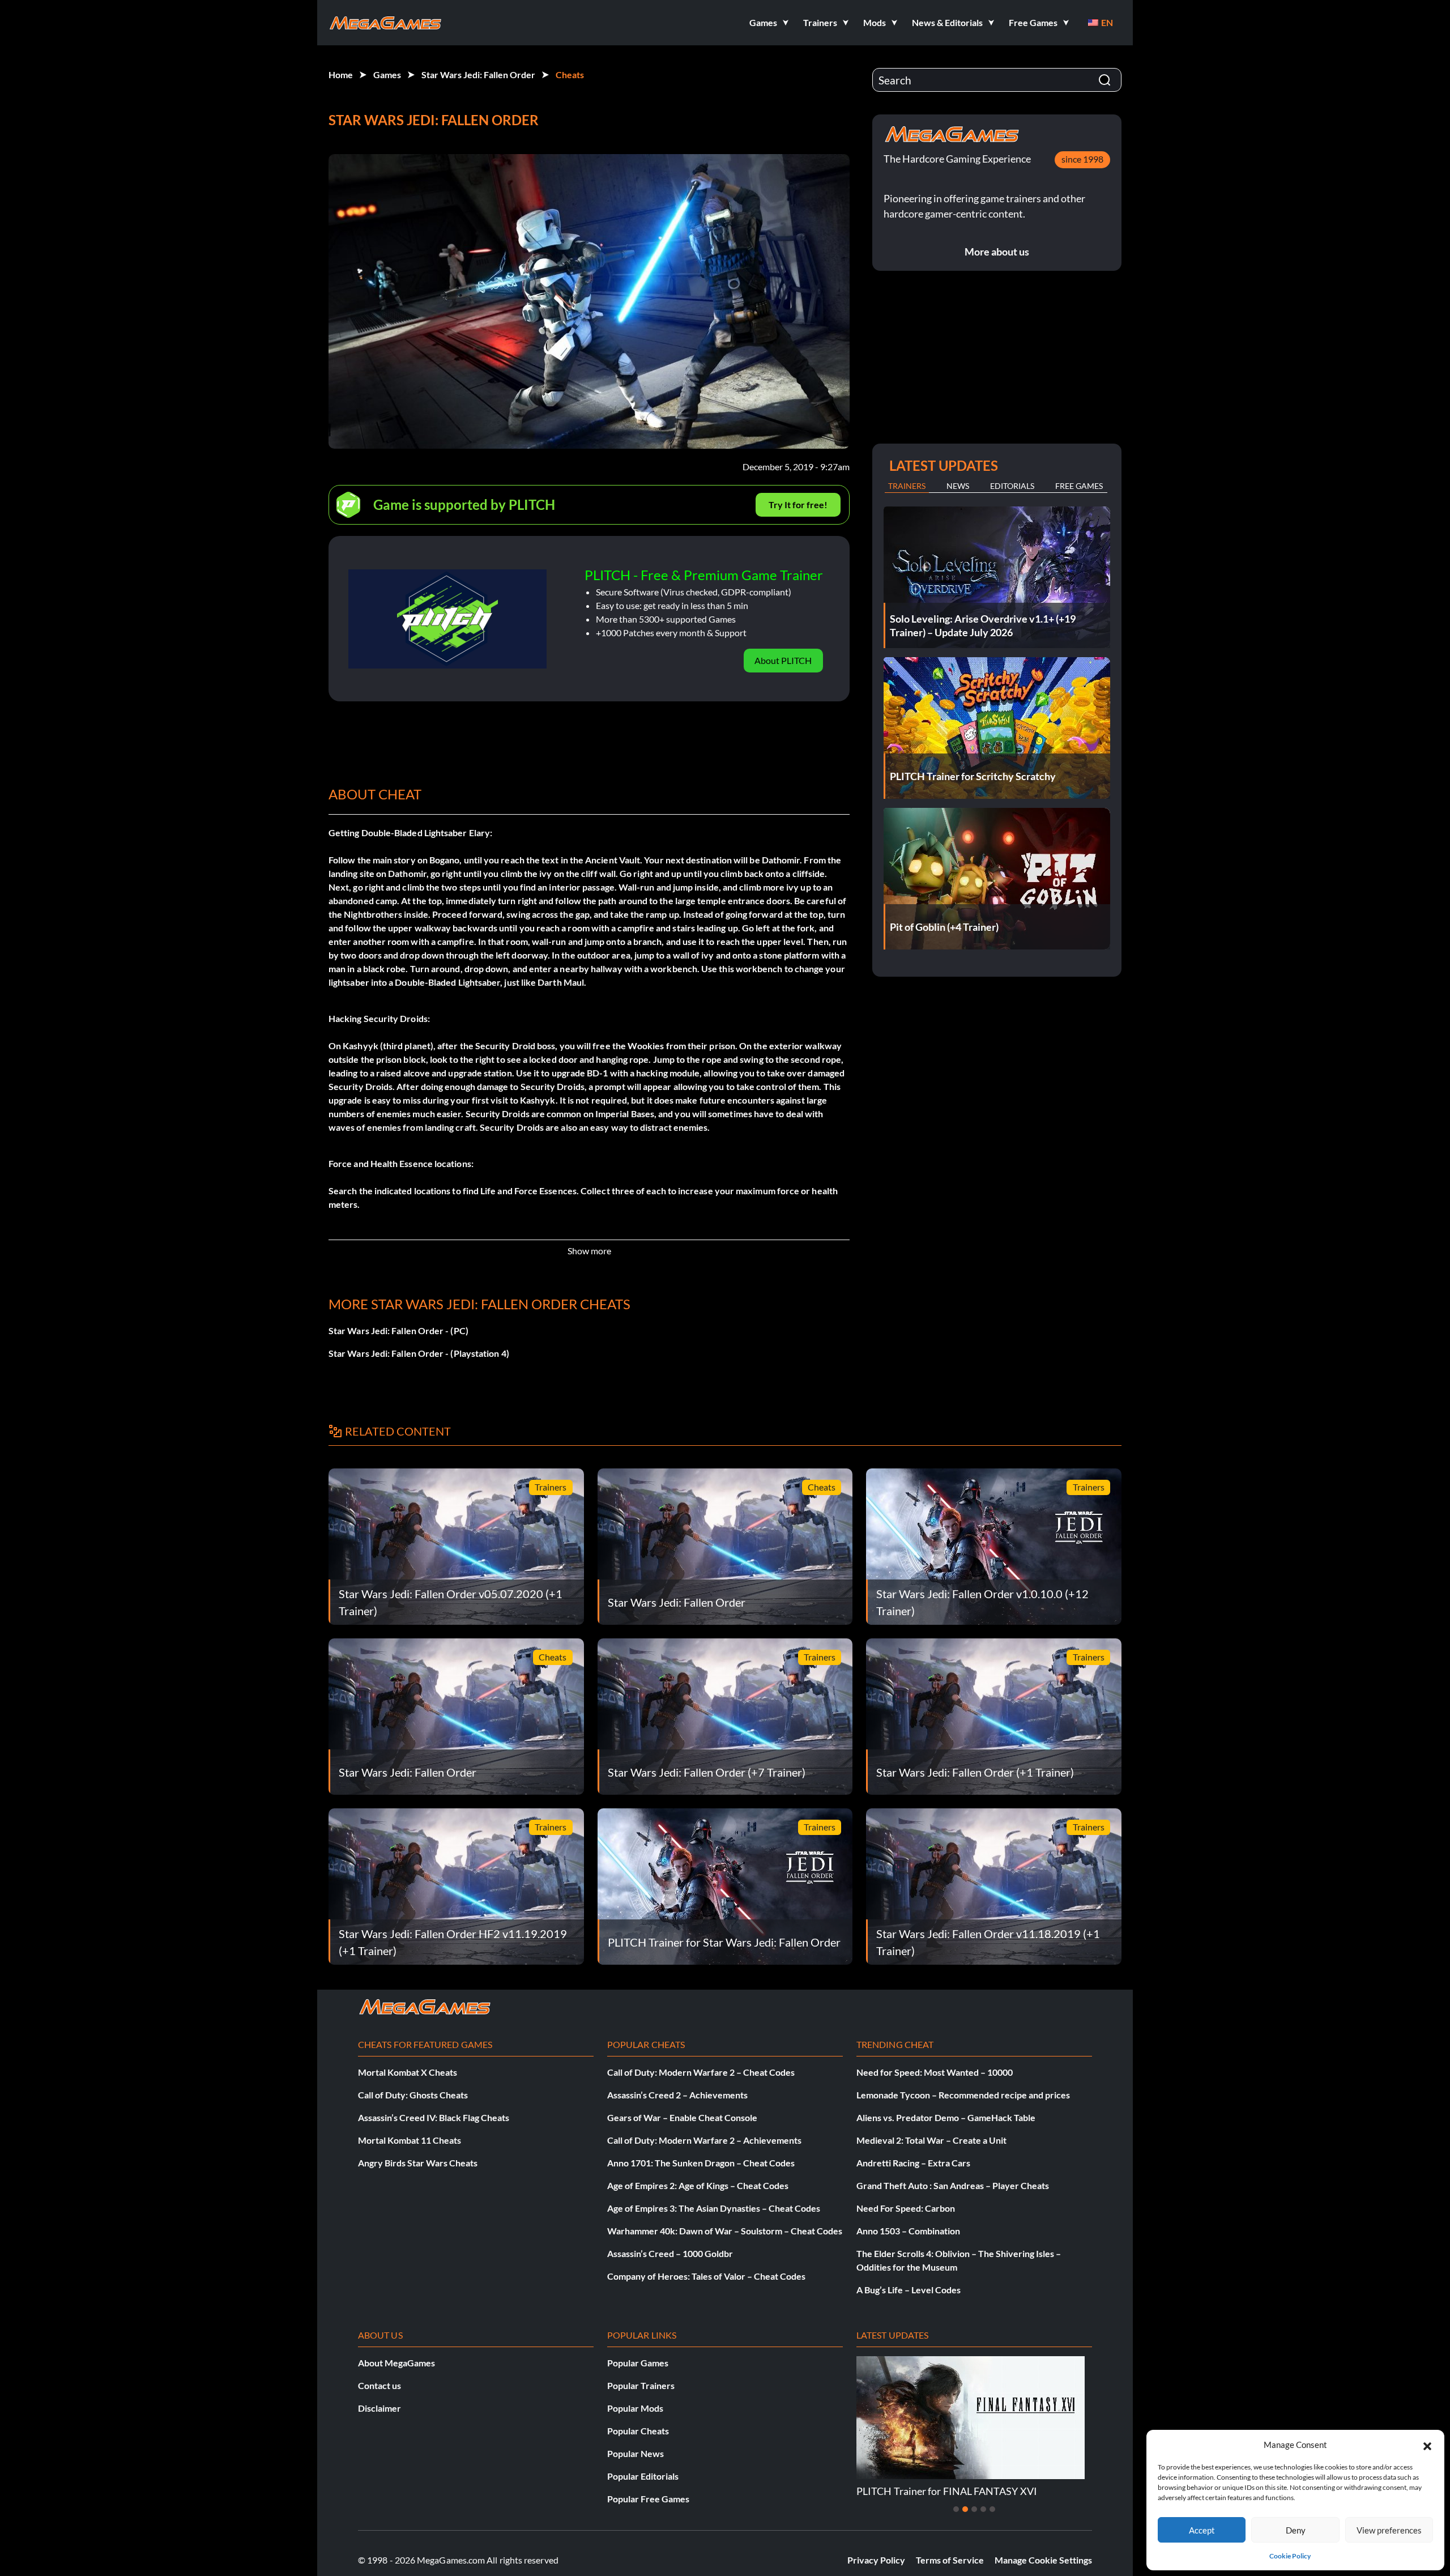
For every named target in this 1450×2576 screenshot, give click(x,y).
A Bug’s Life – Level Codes (909, 2290)
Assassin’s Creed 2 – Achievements (677, 2095)
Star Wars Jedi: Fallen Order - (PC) (398, 1330)
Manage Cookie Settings (1043, 2560)
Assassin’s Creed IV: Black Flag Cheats (434, 2117)
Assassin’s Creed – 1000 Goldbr (670, 2253)
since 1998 (1082, 159)
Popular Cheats (638, 2431)
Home (341, 74)
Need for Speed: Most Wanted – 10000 (935, 2072)
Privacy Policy (876, 2560)
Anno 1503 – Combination (908, 2231)
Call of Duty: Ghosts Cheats (413, 2095)
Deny (1296, 2530)
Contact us (379, 2385)
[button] (1427, 2445)
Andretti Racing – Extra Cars (913, 2163)
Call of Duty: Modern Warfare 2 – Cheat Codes (701, 2072)
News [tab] (958, 486)
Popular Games (638, 2363)
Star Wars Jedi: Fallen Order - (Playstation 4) (419, 1353)
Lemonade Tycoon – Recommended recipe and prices (963, 2095)
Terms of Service (950, 2560)
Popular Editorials (643, 2476)
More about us (997, 252)
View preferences (1389, 2530)
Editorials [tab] (1012, 486)
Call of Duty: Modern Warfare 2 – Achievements (704, 2140)
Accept (1202, 2530)
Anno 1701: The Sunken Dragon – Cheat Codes (701, 2163)
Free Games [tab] (1079, 486)
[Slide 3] (974, 2509)
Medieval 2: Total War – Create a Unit (931, 2140)
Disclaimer (379, 2408)
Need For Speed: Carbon (906, 2208)
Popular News (636, 2453)
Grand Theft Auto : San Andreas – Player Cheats (953, 2185)
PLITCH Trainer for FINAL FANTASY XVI (923, 2491)
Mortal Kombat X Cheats (408, 2072)
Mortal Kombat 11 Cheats (410, 2140)
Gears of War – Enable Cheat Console (682, 2117)
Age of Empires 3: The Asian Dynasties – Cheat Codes (714, 2208)
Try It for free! (798, 504)
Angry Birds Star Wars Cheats (418, 2163)
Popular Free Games (648, 2499)
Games (387, 74)
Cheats (570, 74)
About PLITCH (783, 660)
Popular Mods (635, 2408)
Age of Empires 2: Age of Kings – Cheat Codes (698, 2185)
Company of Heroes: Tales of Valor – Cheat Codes (706, 2276)
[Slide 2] (965, 2509)
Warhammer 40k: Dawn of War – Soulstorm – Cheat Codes (725, 2231)
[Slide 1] (956, 2509)
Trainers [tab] (907, 486)
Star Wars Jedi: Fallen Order (478, 74)
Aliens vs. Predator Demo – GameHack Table (946, 2117)
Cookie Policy (1290, 2556)
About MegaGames (396, 2363)
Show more (589, 1251)
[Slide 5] (992, 2509)
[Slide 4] (983, 2509)
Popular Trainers (641, 2385)
